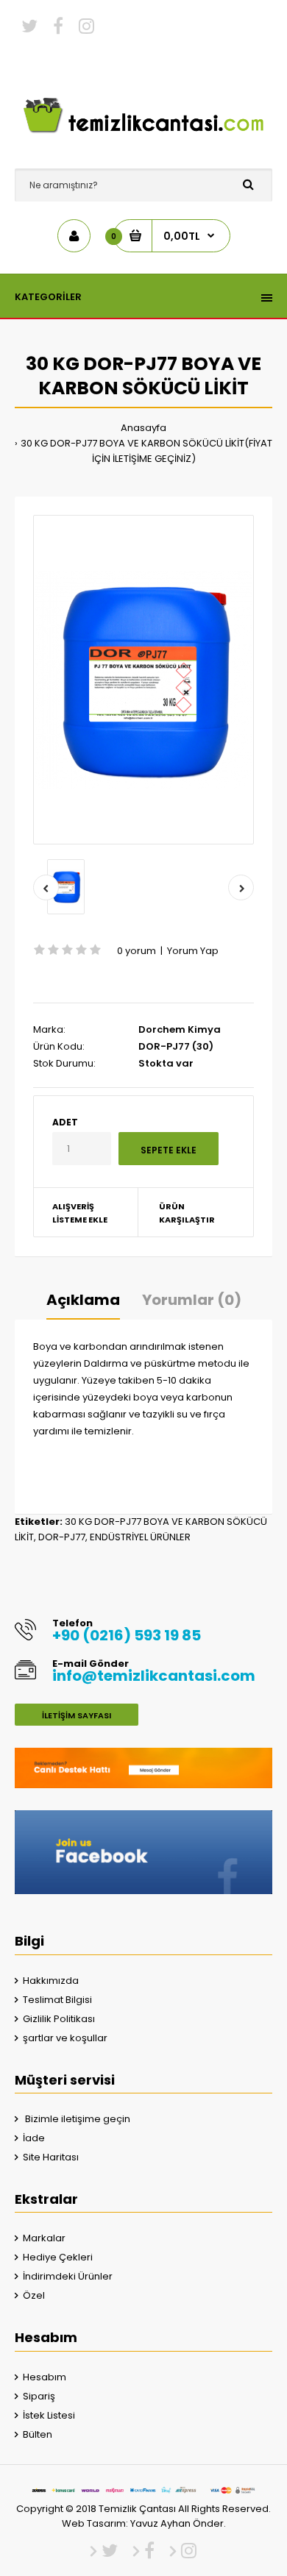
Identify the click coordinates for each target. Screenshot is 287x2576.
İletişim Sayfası (77, 1715)
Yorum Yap (193, 951)
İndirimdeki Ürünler (68, 2276)
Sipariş (39, 2396)
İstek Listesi (49, 2415)
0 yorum (137, 951)
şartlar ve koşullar (65, 2038)
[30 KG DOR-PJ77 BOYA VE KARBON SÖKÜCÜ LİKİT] (143, 680)
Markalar (44, 2238)
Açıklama (83, 1300)
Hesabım (45, 2377)
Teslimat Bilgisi (57, 2000)
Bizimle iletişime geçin (77, 2119)
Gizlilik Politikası (59, 2019)
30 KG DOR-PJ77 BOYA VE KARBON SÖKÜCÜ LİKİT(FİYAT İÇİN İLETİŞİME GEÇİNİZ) (146, 451)
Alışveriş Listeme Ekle (80, 1213)
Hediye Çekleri (58, 2257)
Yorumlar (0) (192, 1300)
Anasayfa (143, 428)
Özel (34, 2295)
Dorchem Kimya (180, 1029)
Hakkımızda (51, 1981)
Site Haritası (51, 2157)
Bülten (38, 2434)
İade (34, 2138)
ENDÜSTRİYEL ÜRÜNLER (140, 1537)
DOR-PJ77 (62, 1537)
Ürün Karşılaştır (187, 1213)
